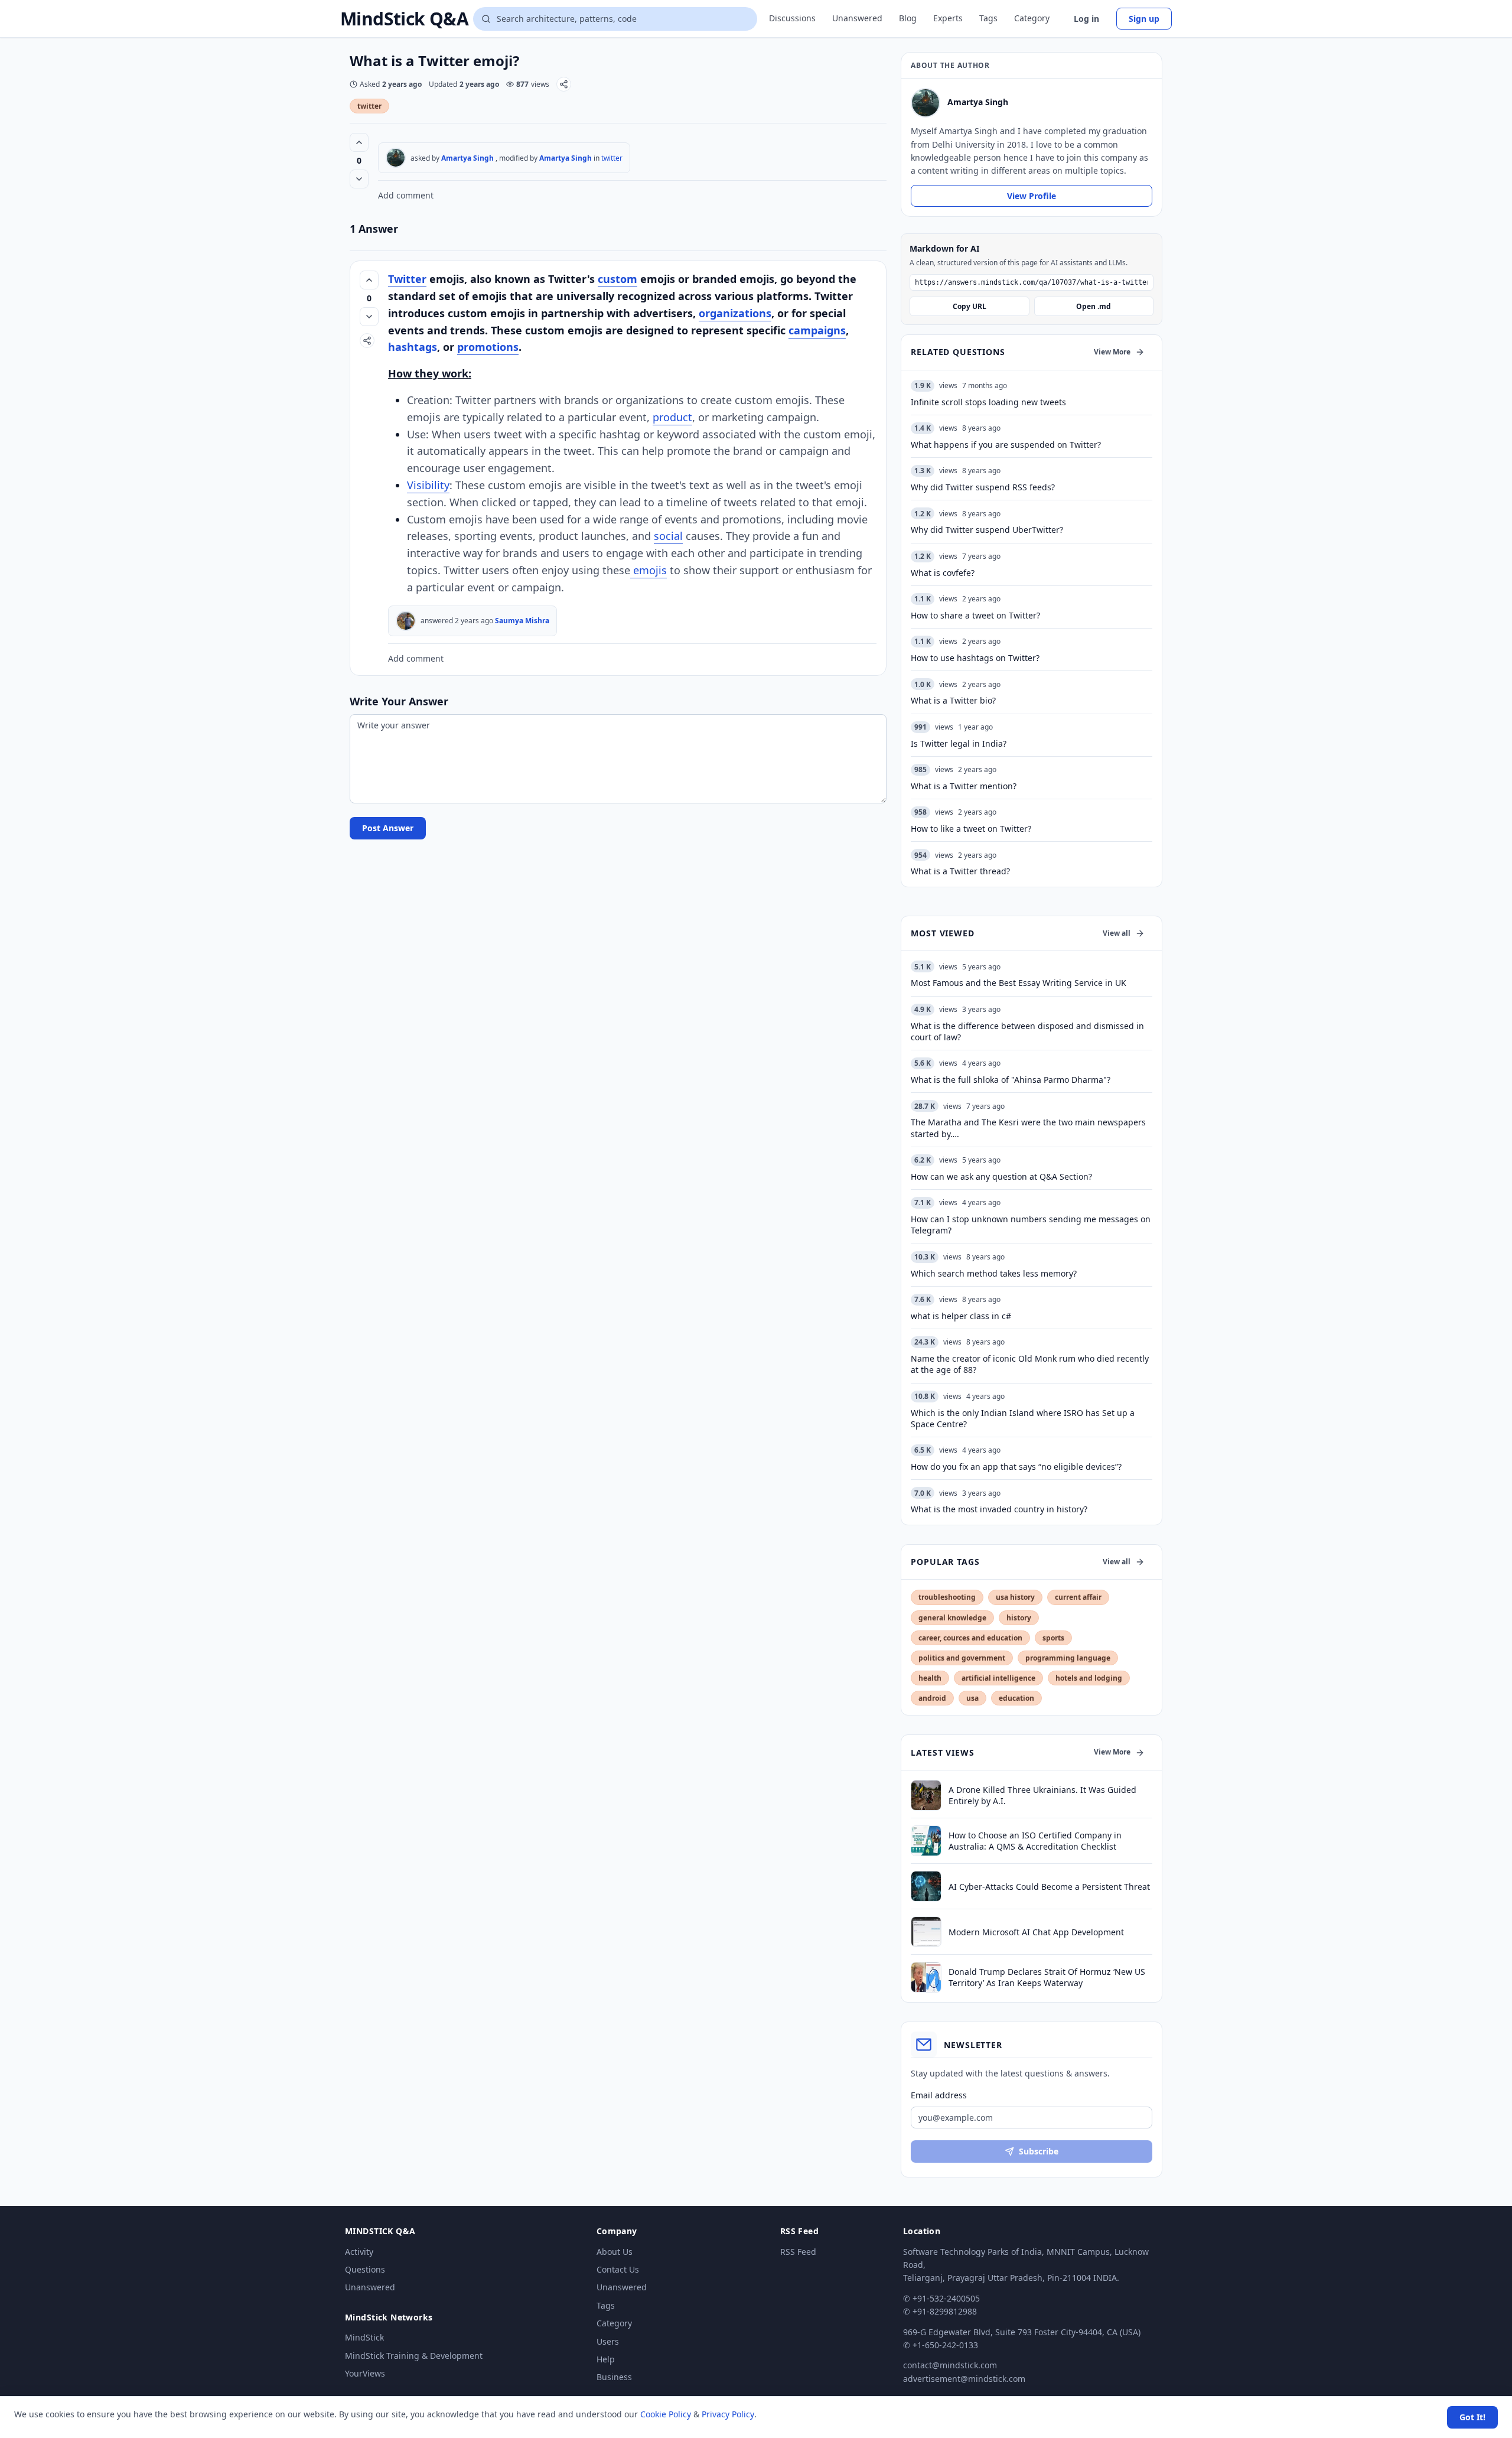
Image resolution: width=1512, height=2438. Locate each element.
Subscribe (1039, 2151)
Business (614, 2377)
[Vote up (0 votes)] (359, 142)
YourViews (365, 2373)
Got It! (1472, 2417)
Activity (359, 2252)
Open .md (1094, 306)
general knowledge (952, 1618)
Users (608, 2341)
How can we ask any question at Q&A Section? (1001, 1176)
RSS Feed (798, 2252)
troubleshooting (947, 1597)
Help (606, 2359)
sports (1053, 1638)
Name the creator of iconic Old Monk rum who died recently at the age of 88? (1030, 1364)
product (672, 417)
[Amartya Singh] (396, 158)
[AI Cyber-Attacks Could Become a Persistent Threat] (926, 1886)
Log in (1086, 19)
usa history (1015, 1597)
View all (1117, 933)
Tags (988, 18)
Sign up (1144, 19)
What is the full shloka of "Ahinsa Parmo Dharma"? (1011, 1080)
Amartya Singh (467, 158)
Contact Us (618, 2269)
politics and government (962, 1658)
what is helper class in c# (961, 1316)
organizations (735, 313)
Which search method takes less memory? (994, 1273)
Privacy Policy (728, 2414)
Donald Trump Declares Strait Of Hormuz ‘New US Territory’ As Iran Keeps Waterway (1047, 1977)
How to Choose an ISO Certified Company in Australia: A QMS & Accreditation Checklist (1035, 1841)
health (930, 1678)
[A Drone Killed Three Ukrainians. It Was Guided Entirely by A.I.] (926, 1795)
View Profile (1032, 196)
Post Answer (388, 828)
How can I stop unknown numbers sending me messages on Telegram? (1031, 1225)
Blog (908, 18)
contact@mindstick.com (950, 2365)
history (1019, 1618)
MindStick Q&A (404, 19)
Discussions (792, 18)
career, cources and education (970, 1638)
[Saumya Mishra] (406, 621)
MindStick (364, 2337)
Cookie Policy (666, 2414)
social (668, 536)
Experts (948, 18)
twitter (369, 106)
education (1016, 1698)
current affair (1078, 1597)
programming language (1068, 1658)
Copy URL (970, 306)
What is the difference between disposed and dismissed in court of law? (1027, 1031)
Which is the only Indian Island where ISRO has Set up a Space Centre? (1023, 1418)
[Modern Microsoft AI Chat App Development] (926, 1932)
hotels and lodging (1089, 1678)
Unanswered (857, 18)
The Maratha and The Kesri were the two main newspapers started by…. (1028, 1128)
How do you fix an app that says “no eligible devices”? (1016, 1467)
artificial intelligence (998, 1678)
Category (1032, 18)
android (932, 1698)
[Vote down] (359, 179)
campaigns (817, 330)
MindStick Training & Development (414, 2356)
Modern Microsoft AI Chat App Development (1036, 1932)
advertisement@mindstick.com (964, 2379)
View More (1112, 352)
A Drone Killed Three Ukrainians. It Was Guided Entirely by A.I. (1042, 1795)
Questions (365, 2269)
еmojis (649, 570)
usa (972, 1698)
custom (617, 279)
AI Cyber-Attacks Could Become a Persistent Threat (1049, 1887)
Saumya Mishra (522, 621)
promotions (488, 347)
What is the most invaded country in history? (999, 1509)
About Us (615, 2252)
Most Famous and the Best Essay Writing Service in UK (1019, 983)
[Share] (564, 84)
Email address (939, 2095)
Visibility (428, 485)
